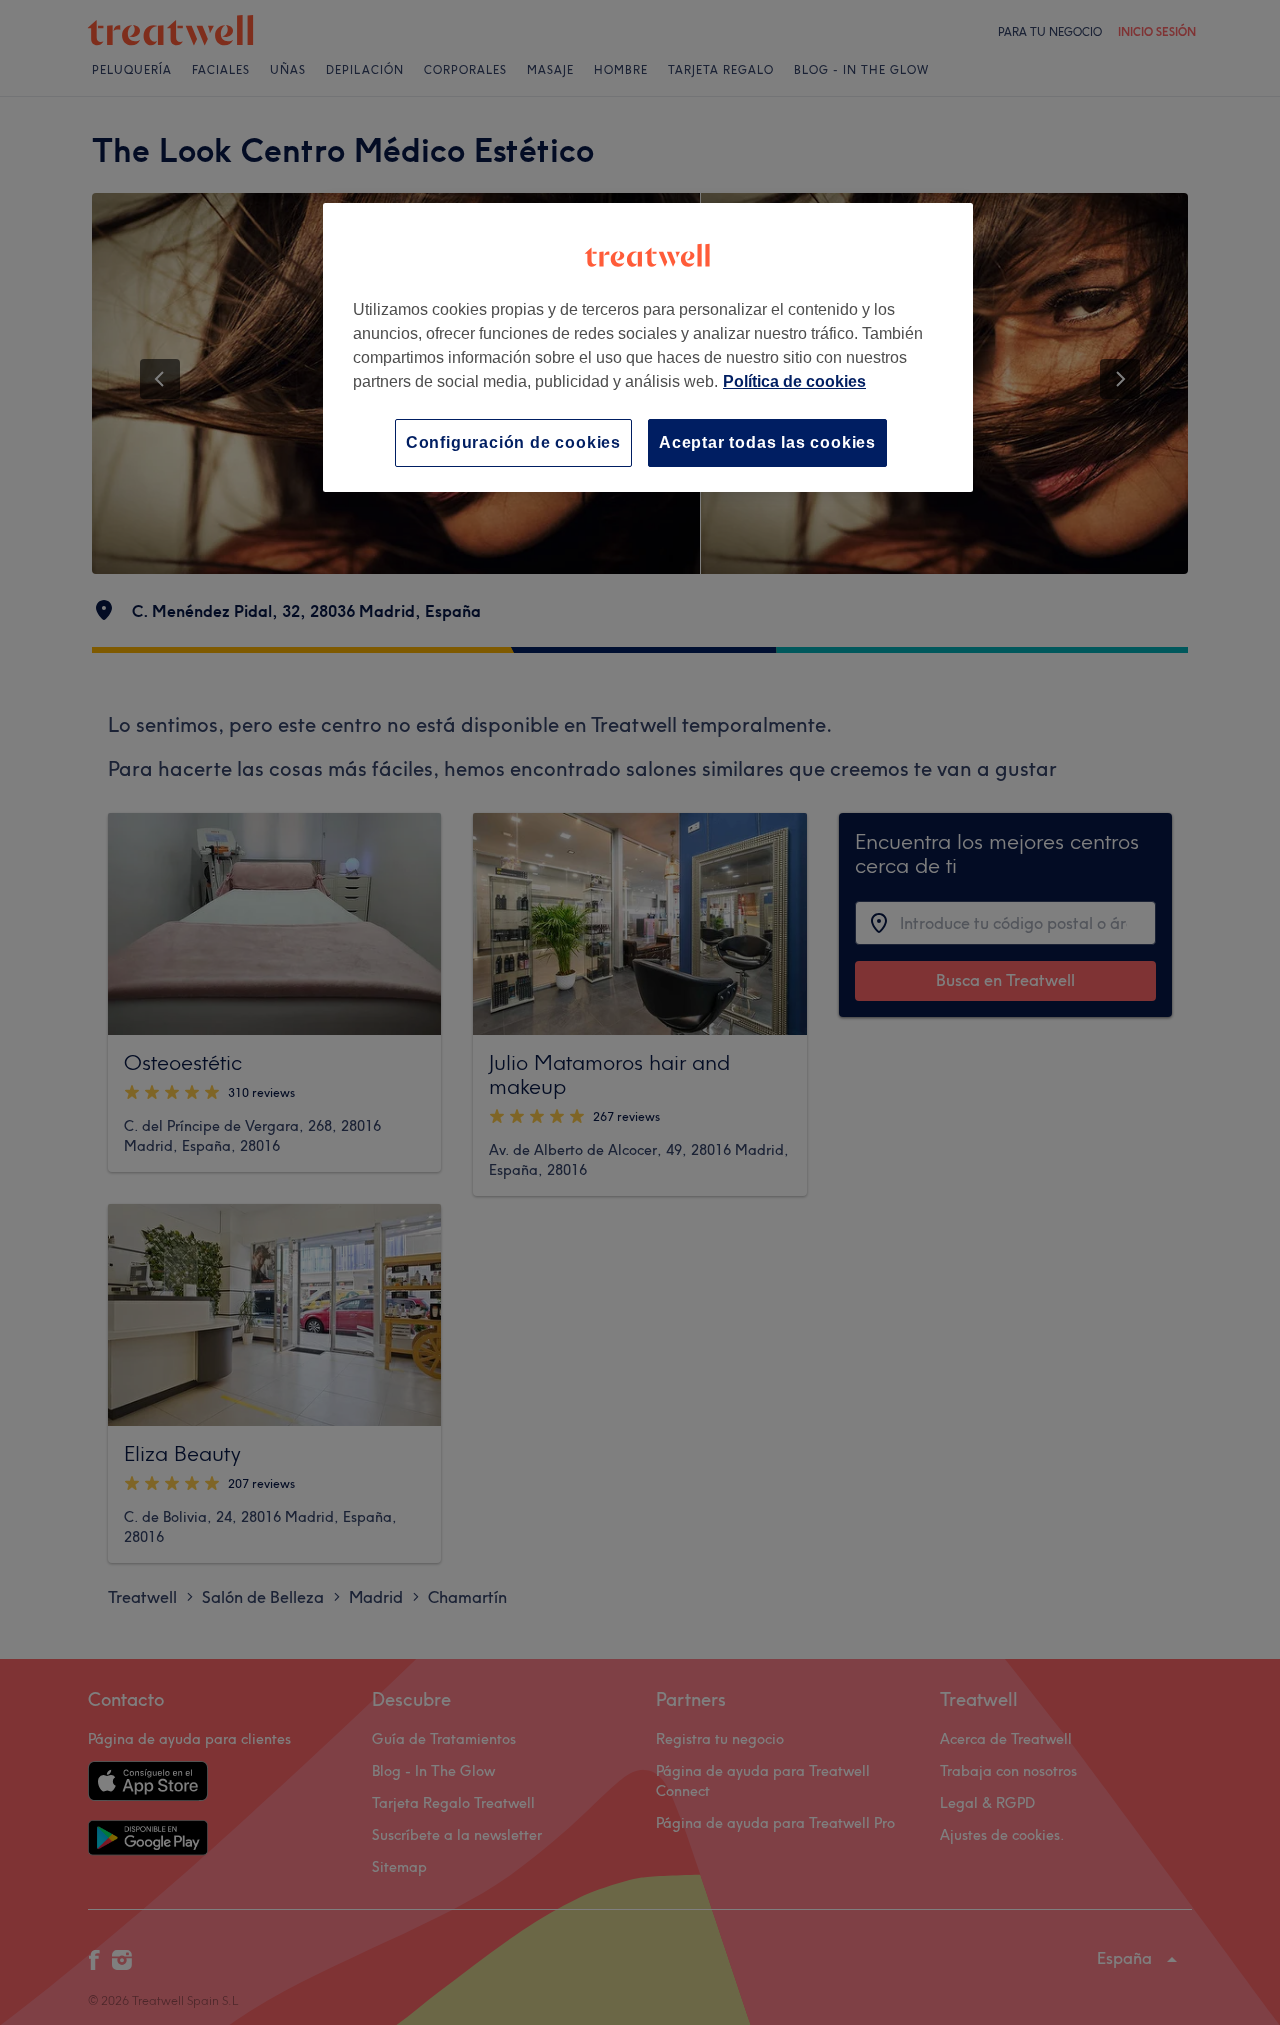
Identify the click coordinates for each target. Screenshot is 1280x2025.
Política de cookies (794, 381)
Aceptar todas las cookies (767, 442)
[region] (648, 347)
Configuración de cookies (513, 442)
